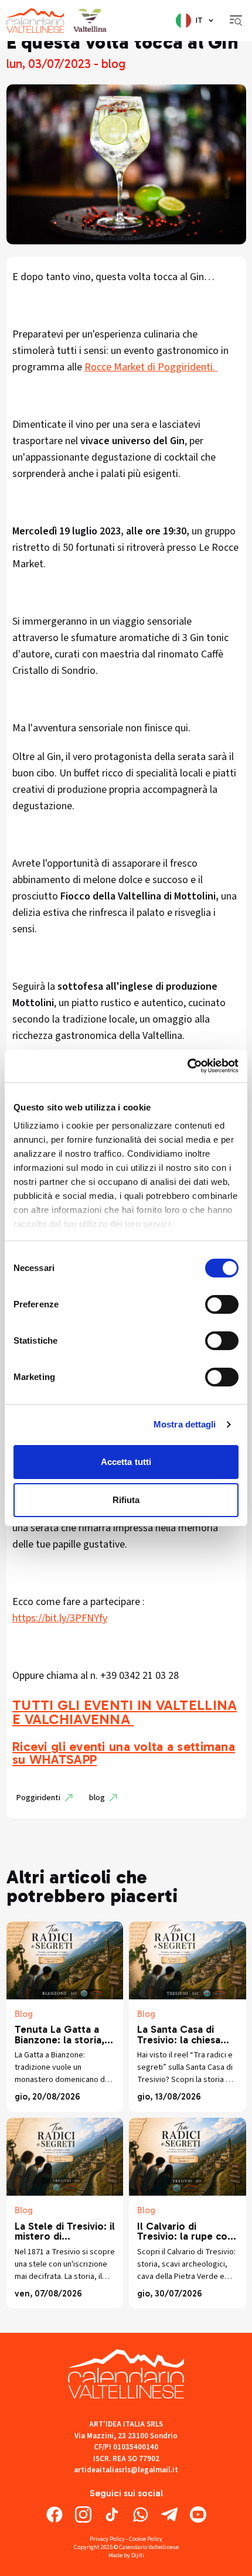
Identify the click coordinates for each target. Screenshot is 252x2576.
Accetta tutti (126, 1462)
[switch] (222, 1304)
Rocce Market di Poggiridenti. (151, 367)
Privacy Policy (107, 2539)
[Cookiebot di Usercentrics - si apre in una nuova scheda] (187, 1066)
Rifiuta (126, 1500)
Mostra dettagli (185, 1424)
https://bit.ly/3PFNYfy (60, 1618)
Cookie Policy (146, 2539)
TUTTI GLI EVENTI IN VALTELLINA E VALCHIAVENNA (125, 1712)
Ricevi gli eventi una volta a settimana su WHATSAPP (124, 1753)
